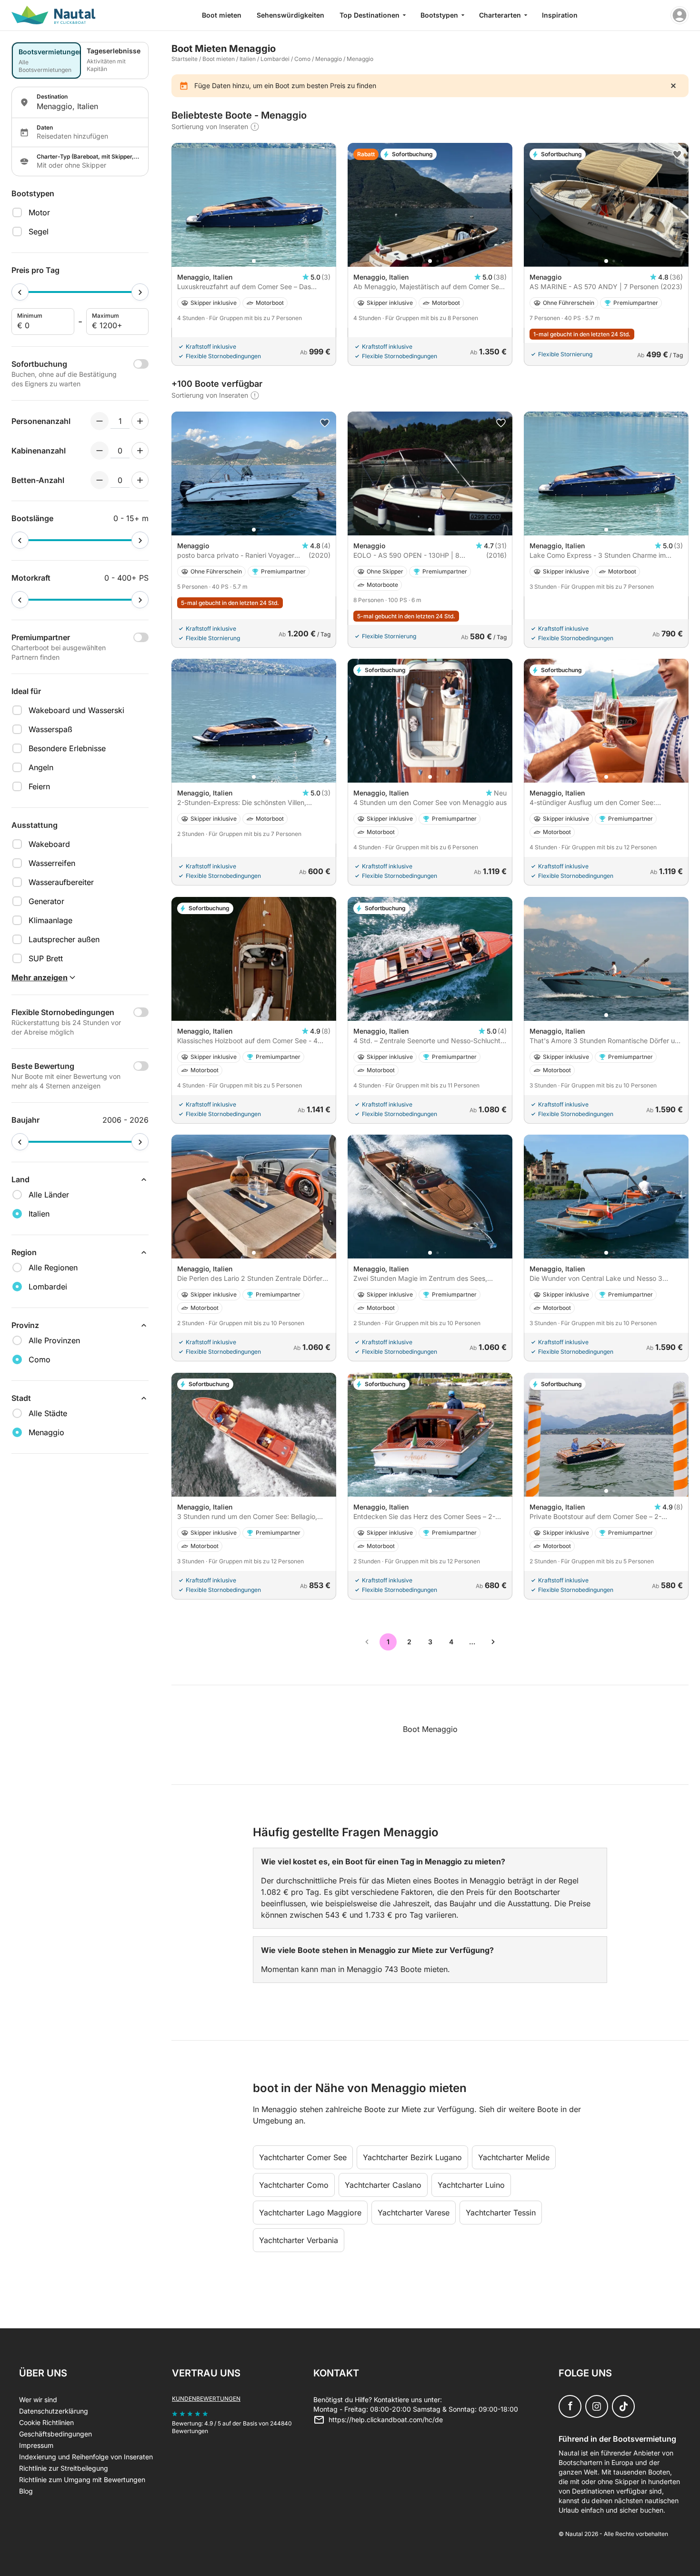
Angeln (41, 767)
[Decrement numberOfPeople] (100, 421)
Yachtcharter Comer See (303, 2157)
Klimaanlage (50, 920)
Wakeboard (49, 844)
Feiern (39, 786)
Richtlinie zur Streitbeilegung (64, 2468)
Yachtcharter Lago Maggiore (310, 2213)
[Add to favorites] (677, 154)
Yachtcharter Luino (471, 2185)
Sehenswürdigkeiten (290, 15)
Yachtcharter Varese (414, 2213)
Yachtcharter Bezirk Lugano (412, 2157)
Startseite (185, 59)
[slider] (20, 292)
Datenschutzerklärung (54, 2411)
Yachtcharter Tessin (501, 2213)
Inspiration (560, 15)
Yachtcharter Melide (514, 2157)
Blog (26, 2491)
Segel (39, 231)
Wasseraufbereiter (61, 882)
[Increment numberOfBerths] (140, 480)
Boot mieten (222, 15)
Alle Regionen (53, 1268)
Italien (248, 59)
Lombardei (275, 59)
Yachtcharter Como (294, 2185)
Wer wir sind (38, 2400)
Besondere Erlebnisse (67, 748)
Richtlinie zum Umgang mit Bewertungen (82, 2480)
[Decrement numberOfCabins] (100, 451)
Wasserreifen (52, 863)
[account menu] (680, 15)
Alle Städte (48, 1413)
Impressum (36, 2445)
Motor (39, 212)
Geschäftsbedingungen (55, 2434)
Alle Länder (49, 1195)
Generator (46, 901)
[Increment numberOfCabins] (140, 451)
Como (302, 59)
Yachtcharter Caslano (383, 2185)
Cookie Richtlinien (46, 2422)
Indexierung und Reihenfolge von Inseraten (86, 2457)
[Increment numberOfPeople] (140, 421)
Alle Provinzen (54, 1340)
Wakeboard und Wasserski (76, 710)
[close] (673, 86)
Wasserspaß (50, 729)
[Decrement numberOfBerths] (100, 480)
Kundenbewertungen (206, 2399)
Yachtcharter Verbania (299, 2240)
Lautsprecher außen (64, 939)
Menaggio (329, 59)
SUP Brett (46, 958)
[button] (254, 261)
